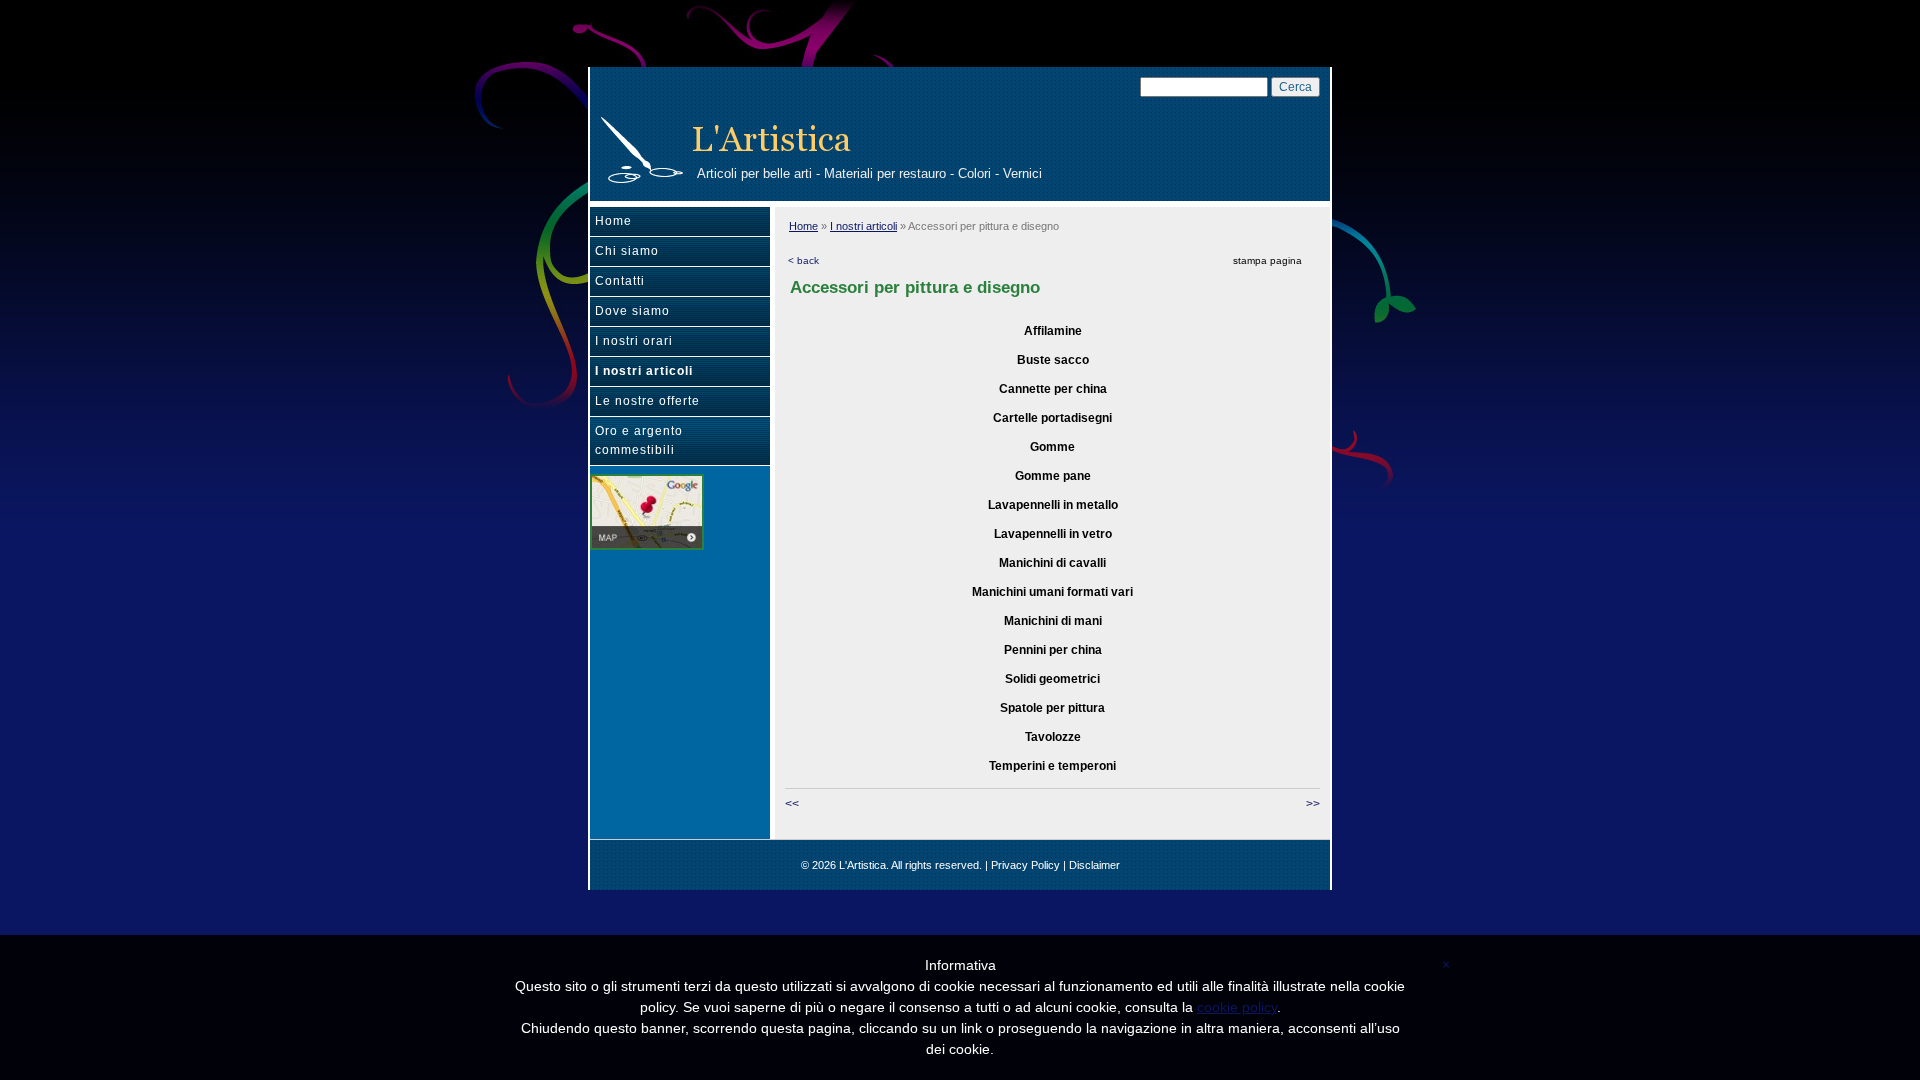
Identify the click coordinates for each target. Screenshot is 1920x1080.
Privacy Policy (1025, 865)
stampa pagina (1267, 260)
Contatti (620, 281)
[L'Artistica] (642, 149)
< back (803, 260)
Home (613, 221)
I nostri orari (634, 341)
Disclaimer (1094, 865)
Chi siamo (627, 251)
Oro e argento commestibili (639, 440)
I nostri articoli (644, 371)
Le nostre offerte (647, 401)
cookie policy (1237, 1007)
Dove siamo (632, 311)
